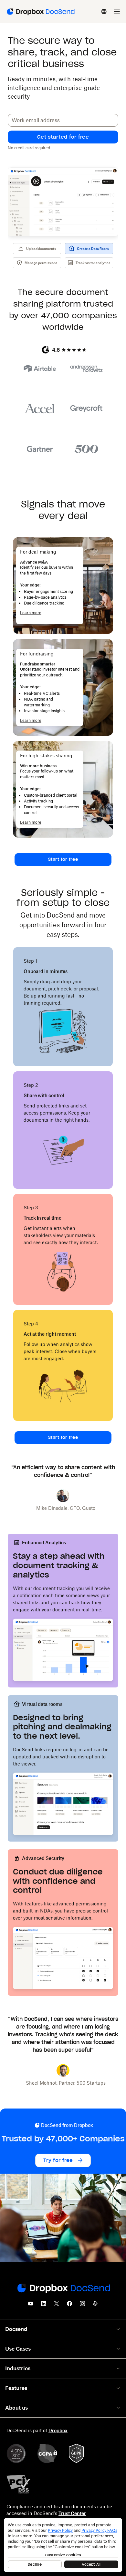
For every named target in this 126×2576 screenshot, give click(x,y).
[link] (63, 860)
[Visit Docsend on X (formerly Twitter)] (57, 2306)
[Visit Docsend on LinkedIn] (44, 2306)
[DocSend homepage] (63, 2289)
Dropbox (58, 2430)
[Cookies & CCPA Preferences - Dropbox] (63, 2545)
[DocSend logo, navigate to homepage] (40, 12)
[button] (63, 137)
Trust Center (72, 2513)
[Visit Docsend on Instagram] (82, 2306)
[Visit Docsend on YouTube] (31, 2306)
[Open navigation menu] (117, 12)
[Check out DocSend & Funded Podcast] (95, 2306)
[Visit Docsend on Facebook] (69, 2306)
